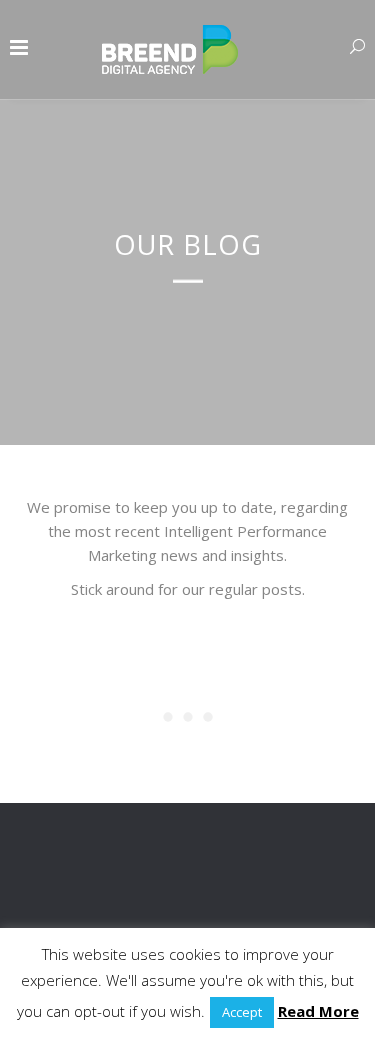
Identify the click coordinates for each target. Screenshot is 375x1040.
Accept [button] (242, 1012)
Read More (318, 1011)
